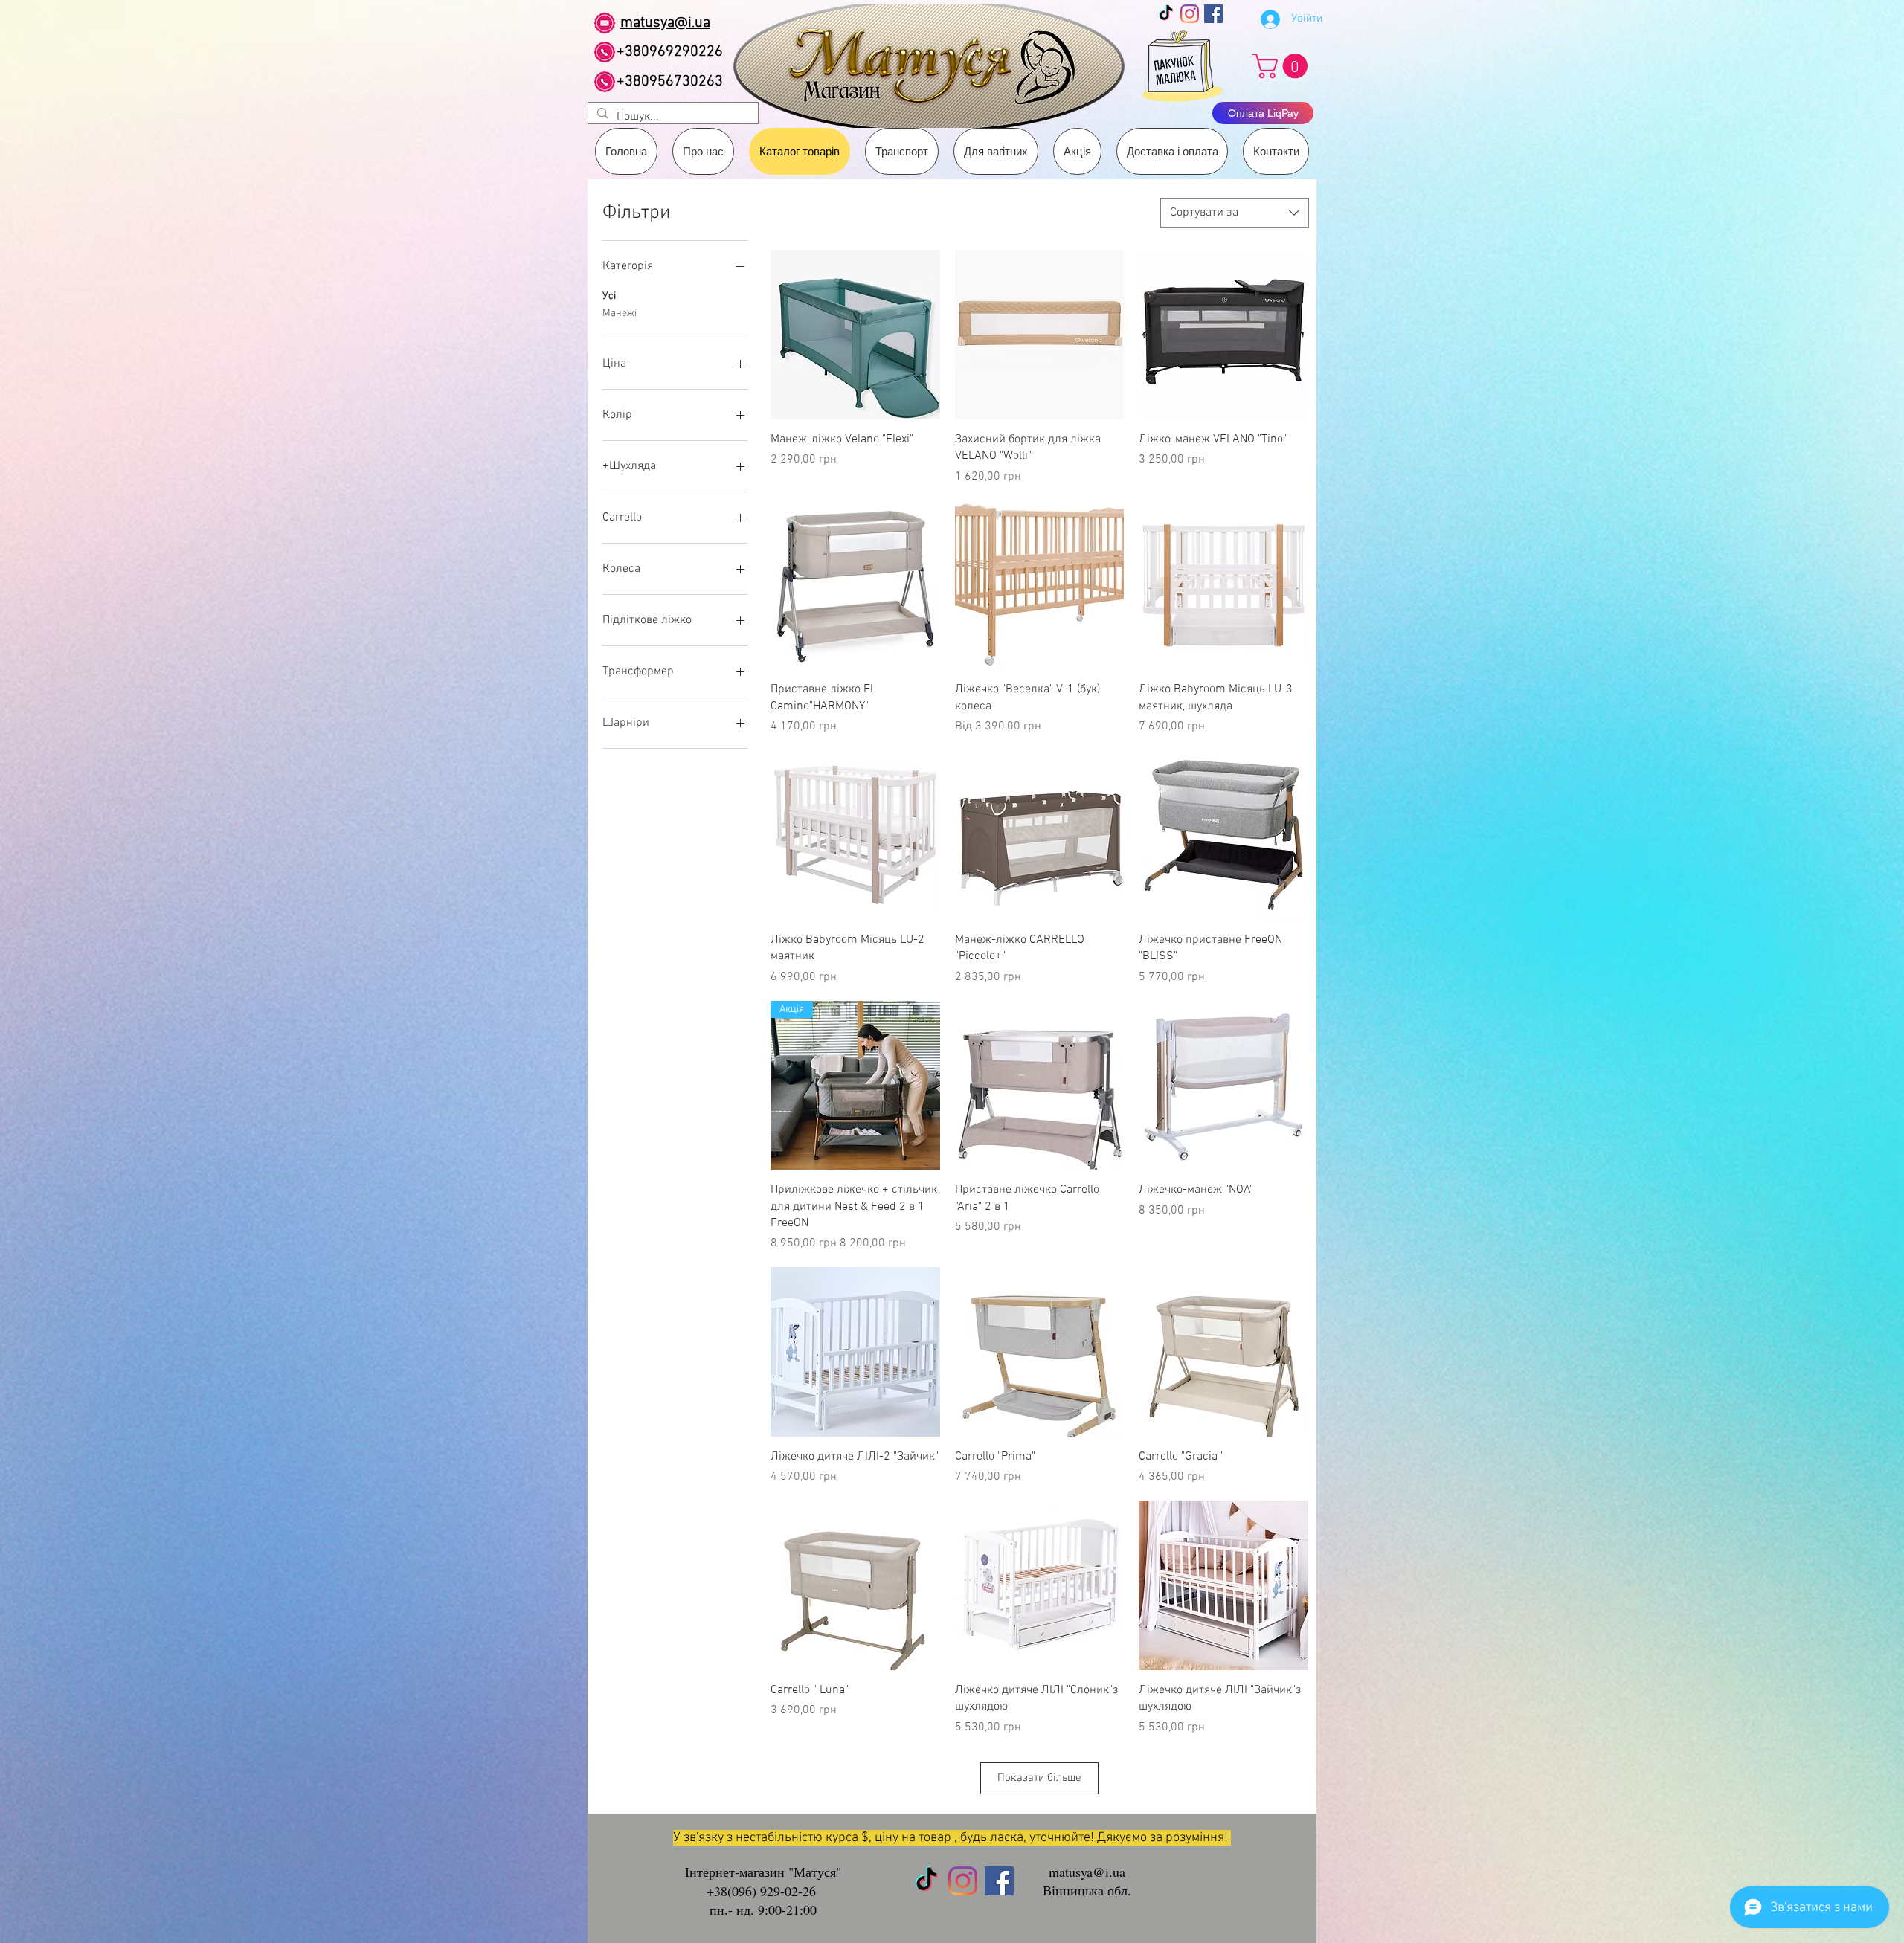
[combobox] (1235, 213)
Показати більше (1039, 1778)
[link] (1283, 66)
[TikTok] (1166, 14)
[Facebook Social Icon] (1213, 14)
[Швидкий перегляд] (855, 335)
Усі (609, 296)
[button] (902, 151)
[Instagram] (1190, 14)
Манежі (620, 313)
